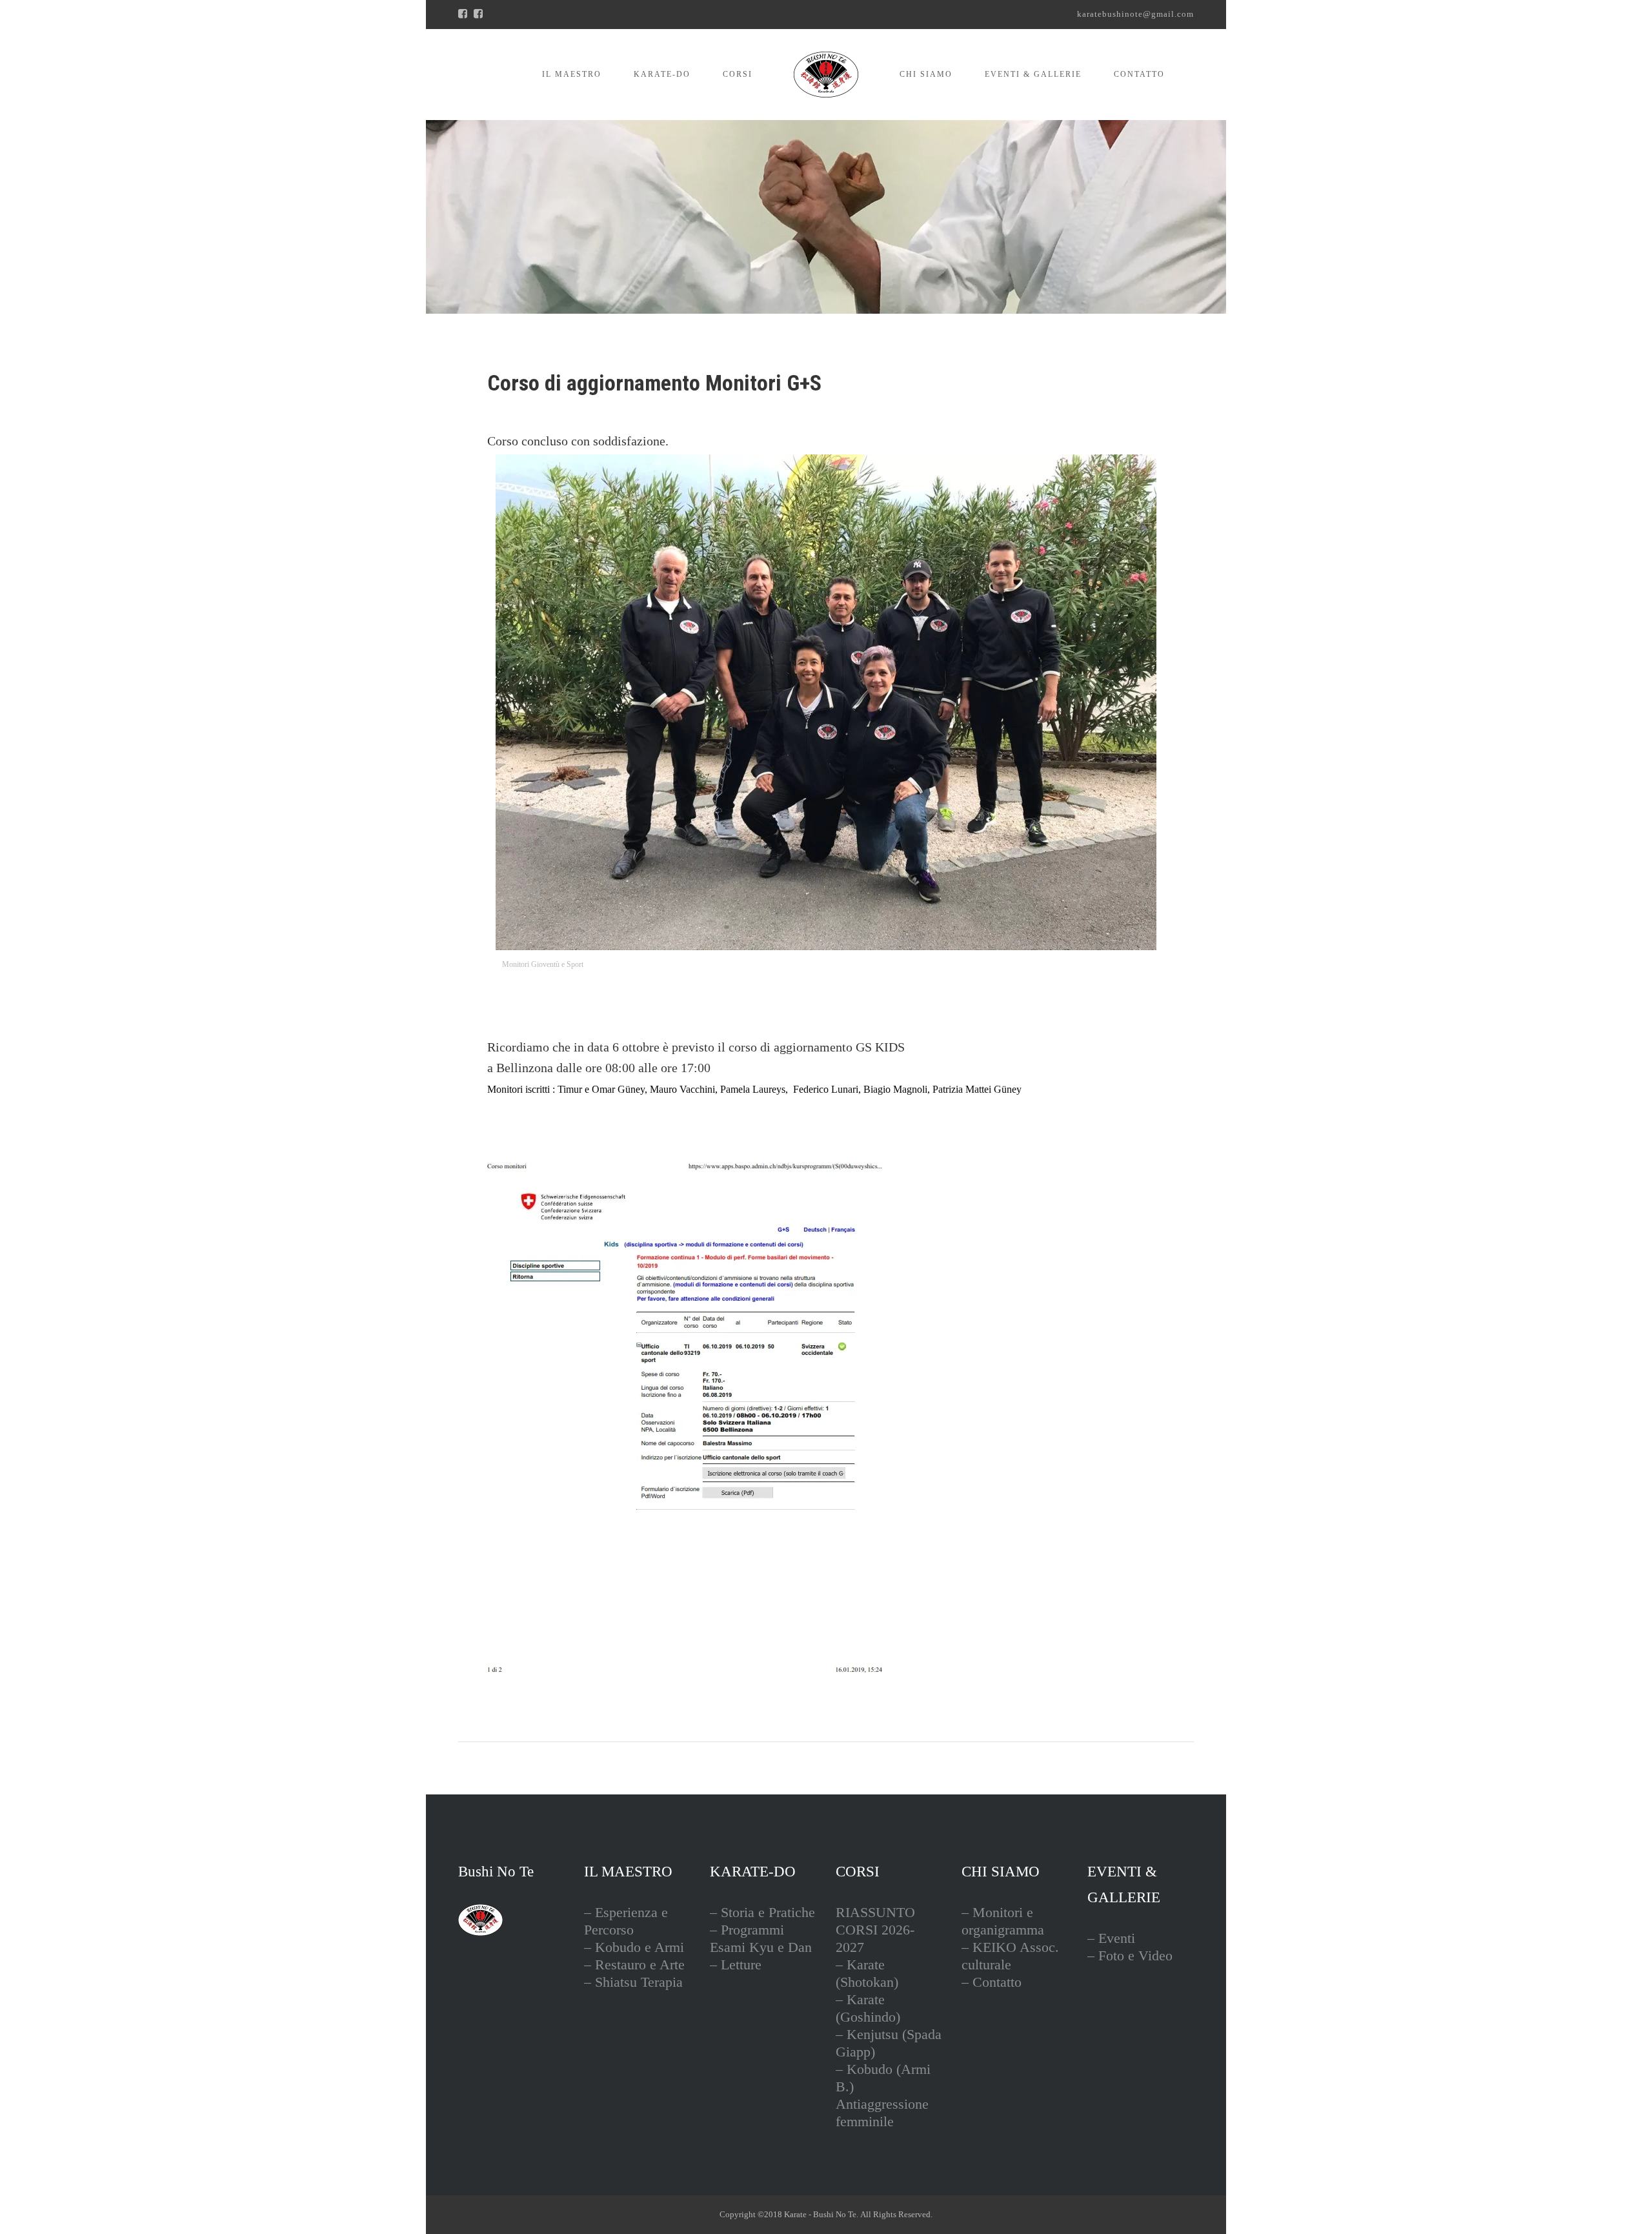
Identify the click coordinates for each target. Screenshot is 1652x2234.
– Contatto (992, 1982)
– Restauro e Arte (634, 1965)
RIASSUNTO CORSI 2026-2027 (875, 1930)
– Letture (736, 1965)
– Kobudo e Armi (634, 1947)
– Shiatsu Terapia (633, 1982)
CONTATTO (1139, 74)
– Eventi (1111, 1938)
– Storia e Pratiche (762, 1912)
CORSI (738, 74)
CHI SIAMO (926, 74)
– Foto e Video (1130, 1955)
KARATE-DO (662, 74)
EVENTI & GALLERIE (1033, 74)
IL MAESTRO (572, 74)
